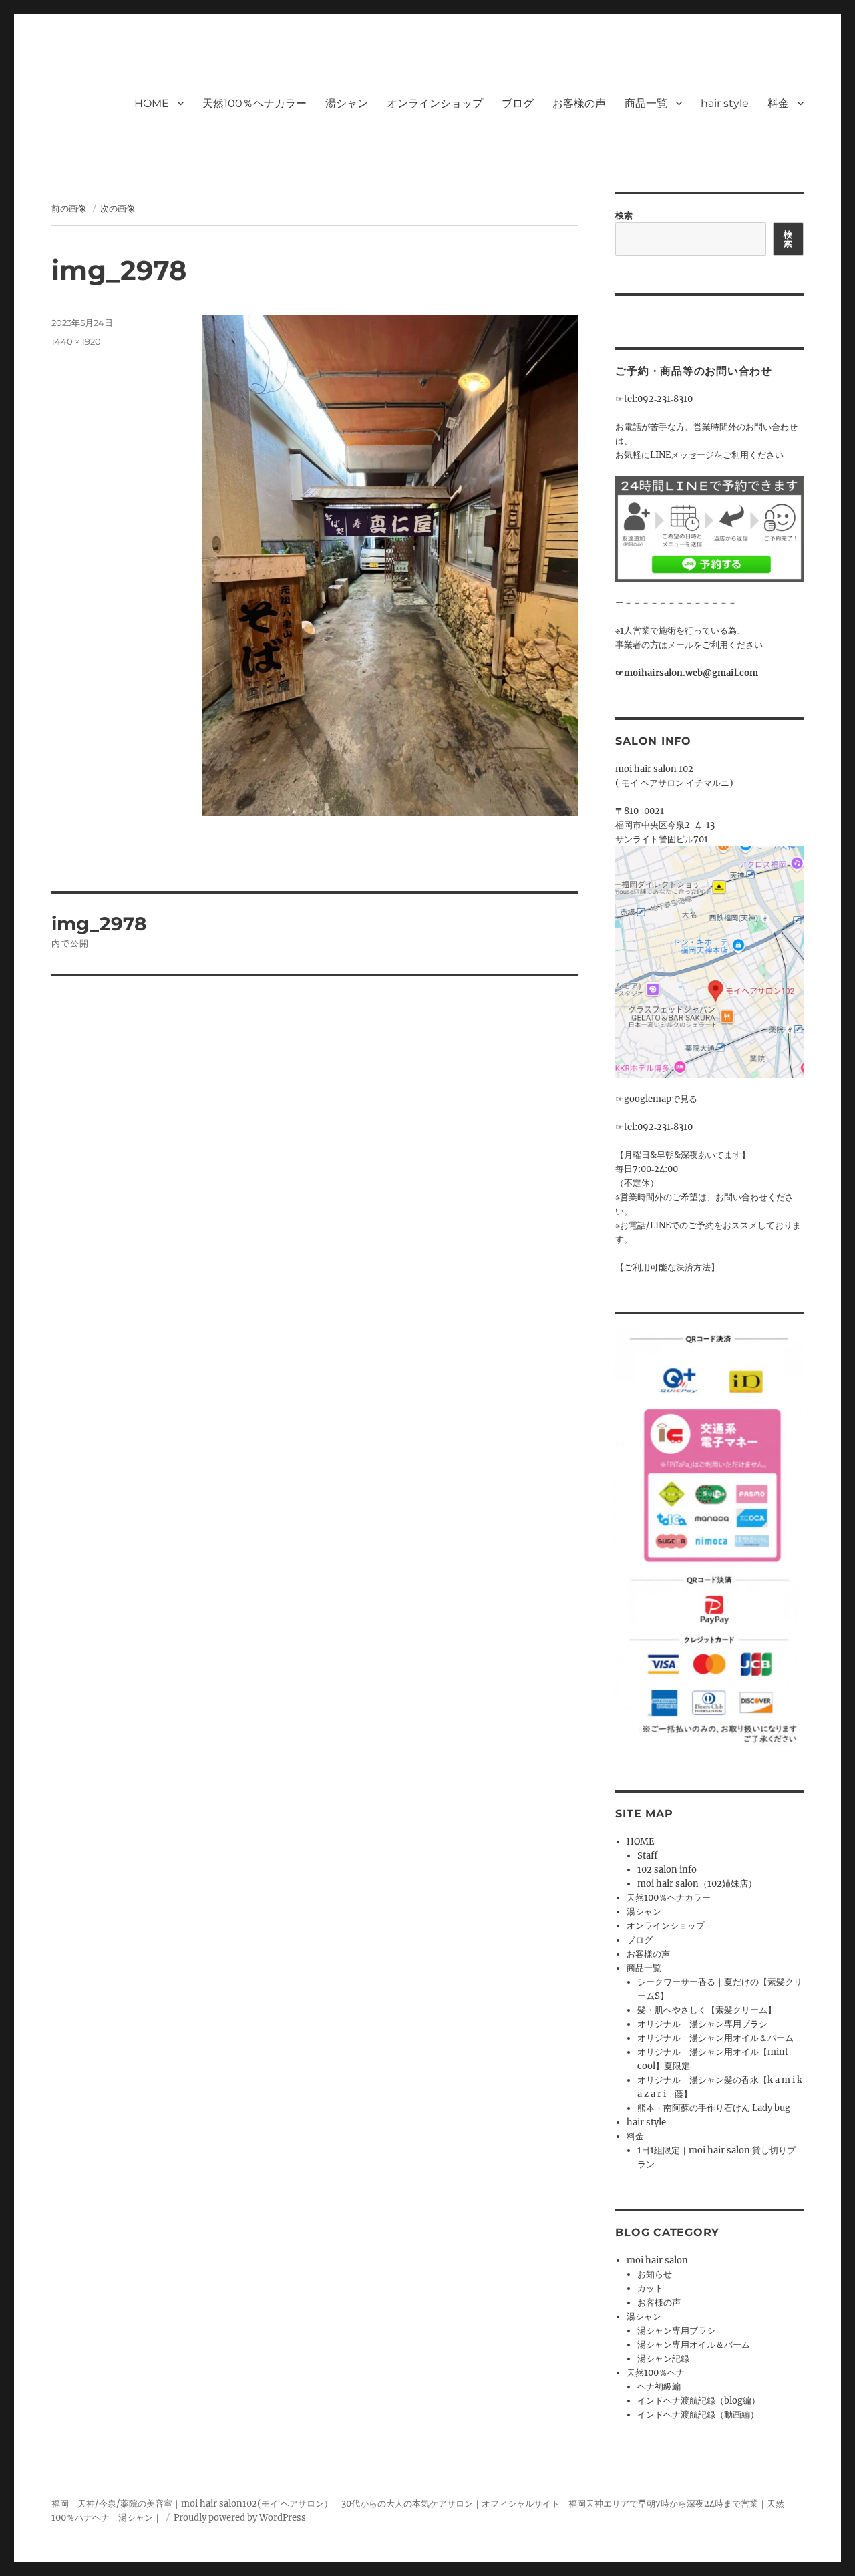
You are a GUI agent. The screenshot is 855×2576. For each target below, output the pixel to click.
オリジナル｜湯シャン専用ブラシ (702, 2024)
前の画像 (69, 208)
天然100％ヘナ (656, 2373)
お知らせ (655, 2274)
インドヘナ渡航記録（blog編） (699, 2401)
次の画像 (118, 208)
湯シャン (347, 103)
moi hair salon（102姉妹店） (697, 1884)
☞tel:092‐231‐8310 (654, 399)
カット (650, 2288)
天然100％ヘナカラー (254, 103)
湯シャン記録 (663, 2359)
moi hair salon (657, 2260)
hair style (725, 103)
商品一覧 (646, 103)
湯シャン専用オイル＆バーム (694, 2345)
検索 (624, 215)
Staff (647, 1856)
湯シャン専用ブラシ (676, 2331)
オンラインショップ (435, 103)
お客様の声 (579, 103)
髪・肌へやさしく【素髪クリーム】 (707, 2010)
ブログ (518, 103)
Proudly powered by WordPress (240, 2518)
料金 (778, 103)
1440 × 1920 (76, 341)
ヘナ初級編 (659, 2387)
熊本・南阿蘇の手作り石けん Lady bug (714, 2108)
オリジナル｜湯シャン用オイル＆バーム (715, 2038)
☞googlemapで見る (656, 1099)
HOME (152, 103)
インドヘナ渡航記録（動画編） (698, 2415)
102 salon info (667, 1870)
